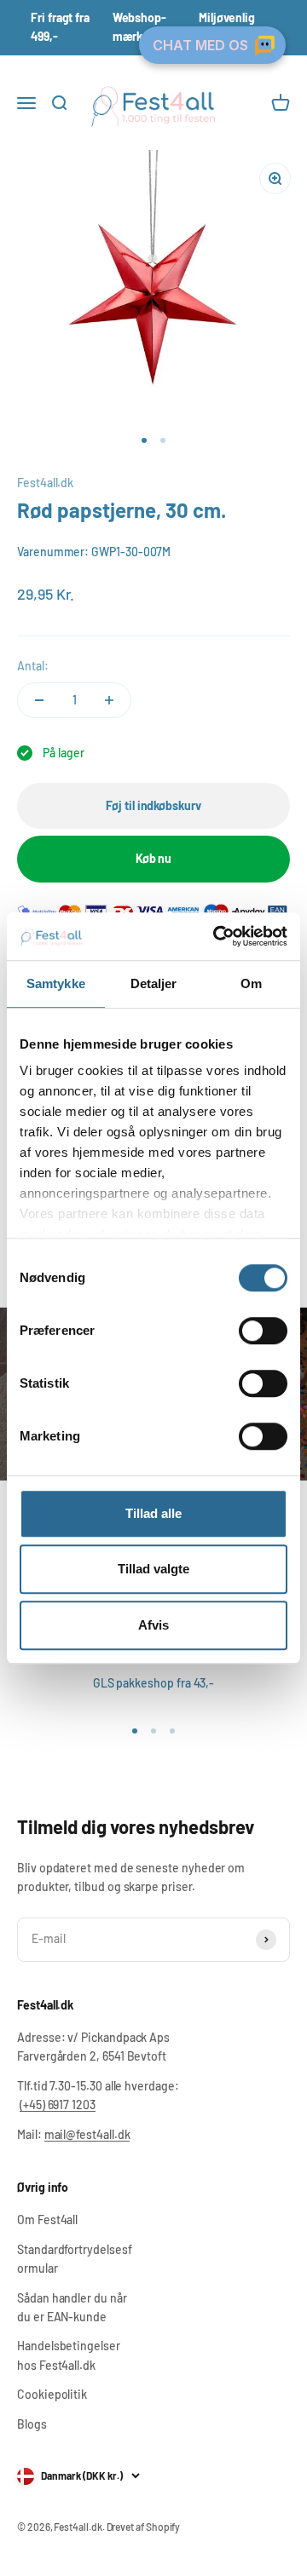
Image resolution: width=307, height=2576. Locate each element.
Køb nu (154, 858)
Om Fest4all (47, 2219)
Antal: (33, 666)
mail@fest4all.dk (87, 2134)
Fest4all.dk (45, 483)
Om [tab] (251, 983)
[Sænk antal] (39, 700)
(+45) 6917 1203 (58, 2104)
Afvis (153, 1625)
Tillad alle (153, 1513)
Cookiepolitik (52, 2394)
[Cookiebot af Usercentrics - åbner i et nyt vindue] (217, 936)
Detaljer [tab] (154, 983)
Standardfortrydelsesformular (75, 2259)
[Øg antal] (109, 700)
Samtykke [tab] (56, 983)
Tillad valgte (153, 1569)
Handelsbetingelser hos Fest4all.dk (69, 2355)
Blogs (32, 2424)
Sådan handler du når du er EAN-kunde (72, 2307)
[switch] (263, 1331)
